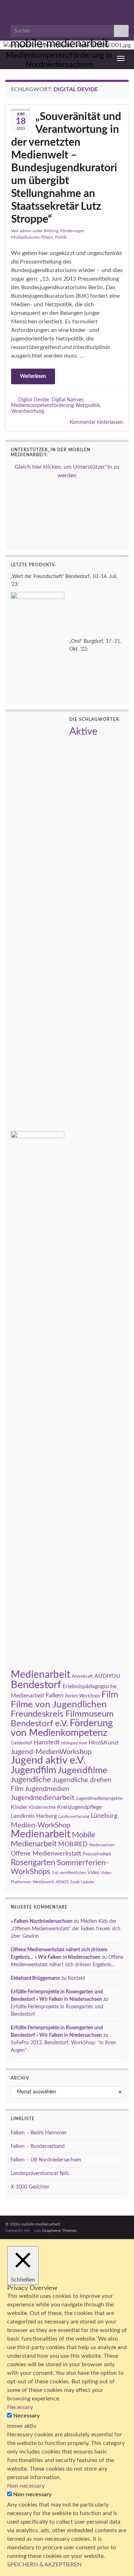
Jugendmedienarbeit (43, 1798)
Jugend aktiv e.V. (48, 1761)
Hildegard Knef (74, 1743)
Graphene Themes (59, 2231)
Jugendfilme (83, 1770)
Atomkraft (82, 1676)
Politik (61, 237)
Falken (55, 1695)
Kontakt (76, 1978)
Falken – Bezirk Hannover (39, 2133)
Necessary (26, 2416)
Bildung (51, 231)
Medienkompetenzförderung (42, 405)
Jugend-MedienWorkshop (51, 1752)
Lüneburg (104, 1816)
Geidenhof (21, 1743)
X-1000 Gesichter (30, 2187)
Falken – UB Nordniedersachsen (46, 2160)
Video (93, 1873)
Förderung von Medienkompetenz (62, 1728)
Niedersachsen (102, 1845)
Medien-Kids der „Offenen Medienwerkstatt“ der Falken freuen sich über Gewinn (66, 1929)
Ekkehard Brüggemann (35, 1978)
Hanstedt (47, 1742)
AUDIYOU (107, 1676)
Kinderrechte (42, 1807)
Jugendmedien (47, 1789)
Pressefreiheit (97, 1854)
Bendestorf (36, 1685)
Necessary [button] (20, 2407)
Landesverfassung (74, 1817)
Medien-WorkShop (41, 1825)
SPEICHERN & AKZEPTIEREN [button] (44, 2565)
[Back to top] (118, 2560)
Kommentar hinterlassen (96, 422)
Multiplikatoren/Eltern (32, 237)
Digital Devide (34, 400)
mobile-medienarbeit (59, 44)
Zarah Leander (82, 1882)
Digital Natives (68, 400)
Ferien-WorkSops (83, 1696)
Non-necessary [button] (26, 2486)
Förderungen (72, 231)
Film (110, 1695)
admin (26, 231)
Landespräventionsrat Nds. (40, 2174)
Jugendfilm (33, 1770)
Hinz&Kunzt (104, 1743)
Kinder (19, 1807)
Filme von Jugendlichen (59, 1705)
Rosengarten (33, 1863)
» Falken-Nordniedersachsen (42, 1921)
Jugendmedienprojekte (99, 1799)
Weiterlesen (33, 376)
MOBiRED (73, 1844)
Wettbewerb (43, 1882)
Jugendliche (31, 1780)
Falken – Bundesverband (38, 2146)
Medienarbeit (41, 1834)
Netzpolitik (88, 405)
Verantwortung (28, 411)
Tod (55, 1873)
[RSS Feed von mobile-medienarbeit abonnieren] (9, 8)
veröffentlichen (73, 1873)
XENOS (62, 1882)
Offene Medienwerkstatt (46, 1854)
